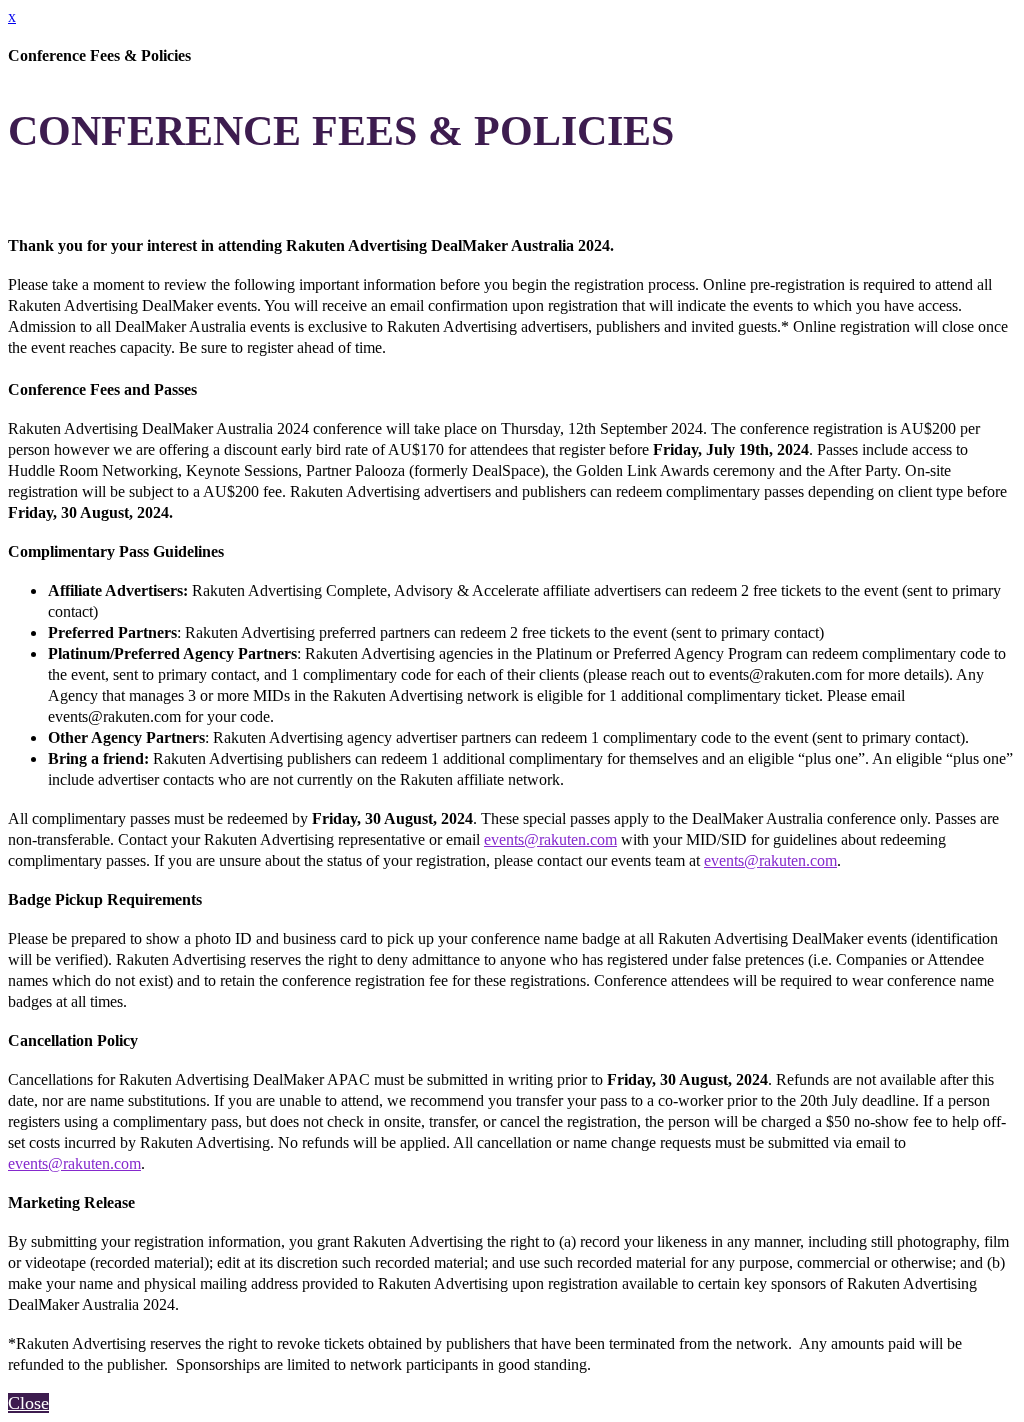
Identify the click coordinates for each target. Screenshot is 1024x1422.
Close (28, 1403)
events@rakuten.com (550, 839)
